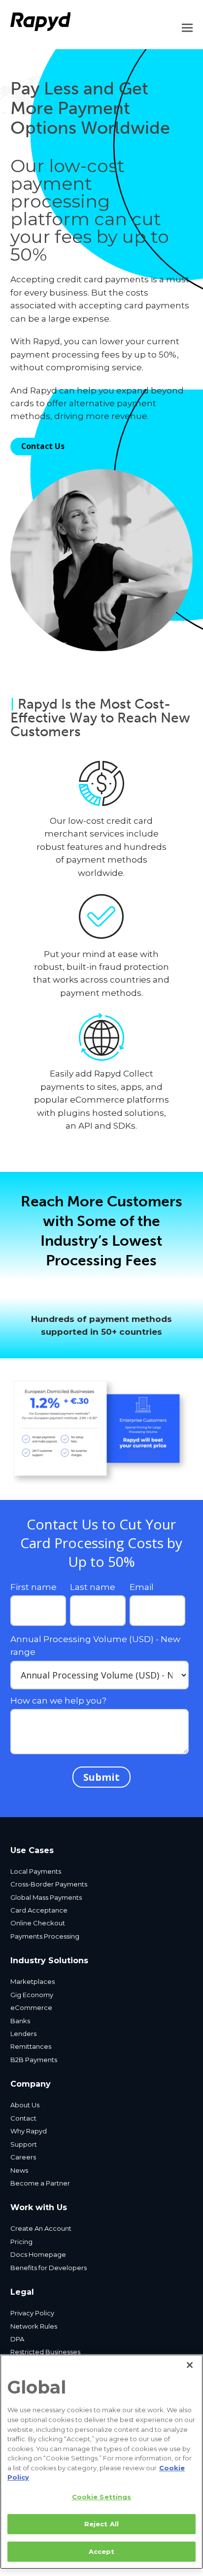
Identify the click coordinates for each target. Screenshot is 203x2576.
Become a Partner (40, 2183)
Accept (102, 2551)
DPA (17, 2339)
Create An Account (41, 2228)
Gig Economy (32, 1995)
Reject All (101, 2524)
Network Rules (34, 2326)
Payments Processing (45, 1936)
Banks (20, 2021)
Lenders (23, 2034)
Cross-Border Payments (49, 1884)
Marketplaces (33, 1981)
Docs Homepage (38, 2254)
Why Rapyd (29, 2131)
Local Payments (36, 1871)
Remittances (31, 2046)
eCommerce (31, 2007)
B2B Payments (34, 2060)
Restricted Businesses (45, 2352)
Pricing (21, 2242)
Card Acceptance (39, 1910)
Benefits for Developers (49, 2268)
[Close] (190, 2365)
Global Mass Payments (46, 1897)
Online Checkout (38, 1923)
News (19, 2170)
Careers (23, 2157)
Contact (23, 2118)
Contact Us (43, 446)
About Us (25, 2105)
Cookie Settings (102, 2497)
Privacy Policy (32, 2313)
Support (24, 2144)
